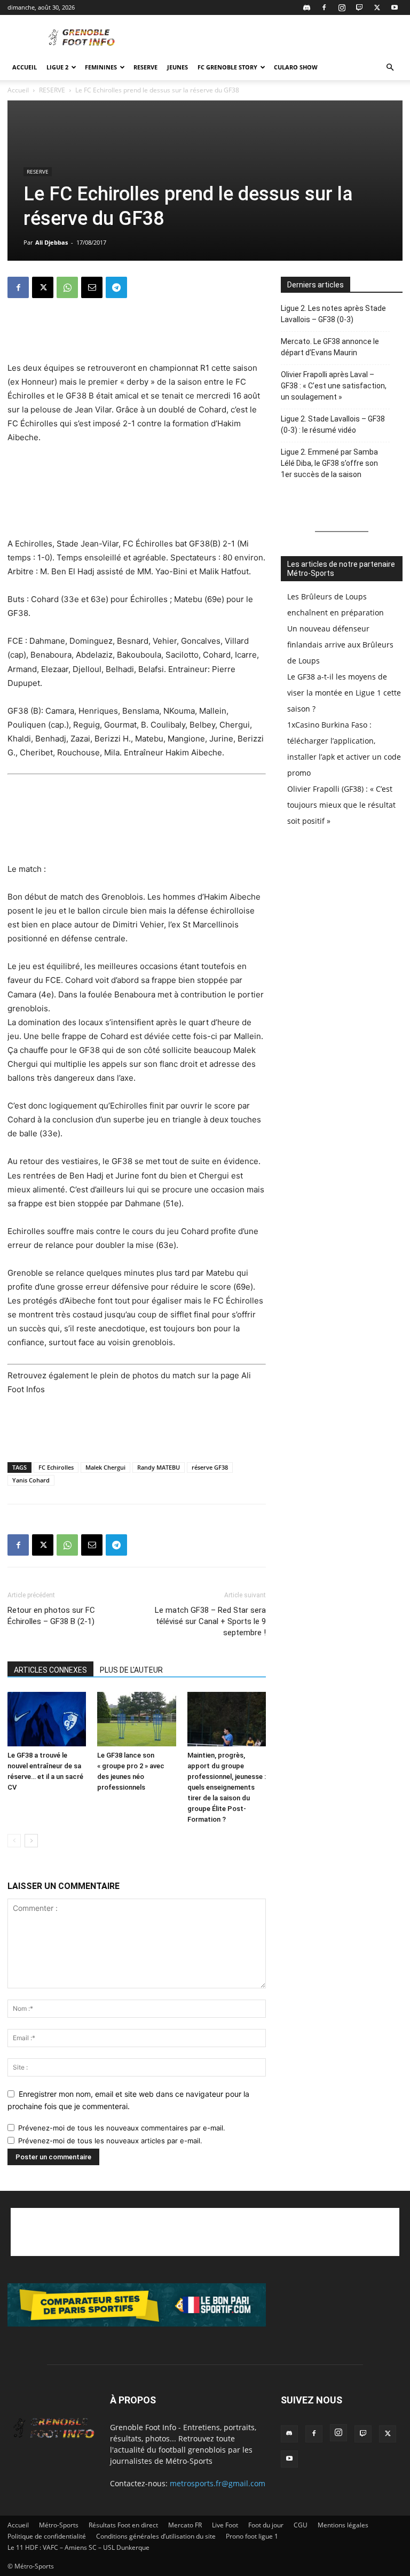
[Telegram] (116, 287)
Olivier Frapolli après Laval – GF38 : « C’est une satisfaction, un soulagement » (334, 386)
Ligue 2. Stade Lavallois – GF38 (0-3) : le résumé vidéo (333, 424)
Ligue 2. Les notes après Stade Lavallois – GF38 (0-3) (333, 314)
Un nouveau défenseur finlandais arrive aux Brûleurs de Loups (340, 645)
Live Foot (225, 2525)
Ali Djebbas (52, 242)
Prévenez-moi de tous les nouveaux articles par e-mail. (110, 2141)
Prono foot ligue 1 (252, 2536)
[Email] (92, 287)
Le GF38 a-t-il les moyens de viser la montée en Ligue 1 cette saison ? (344, 693)
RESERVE (145, 67)
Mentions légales (343, 2525)
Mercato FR (185, 2525)
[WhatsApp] (67, 287)
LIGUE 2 (57, 67)
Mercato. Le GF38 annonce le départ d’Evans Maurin (330, 347)
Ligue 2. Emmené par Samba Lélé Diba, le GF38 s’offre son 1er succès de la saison (329, 463)
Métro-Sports (59, 2525)
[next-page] (31, 1841)
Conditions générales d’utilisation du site (156, 2536)
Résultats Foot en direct (123, 2525)
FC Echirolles (56, 1467)
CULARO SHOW (296, 67)
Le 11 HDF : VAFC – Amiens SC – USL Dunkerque (78, 2547)
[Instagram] (342, 7)
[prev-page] (14, 1841)
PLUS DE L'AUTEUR (131, 1670)
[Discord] (306, 7)
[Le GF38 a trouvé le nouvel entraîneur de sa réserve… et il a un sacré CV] (47, 1719)
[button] (390, 68)
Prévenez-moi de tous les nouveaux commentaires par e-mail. (122, 2128)
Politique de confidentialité (47, 2536)
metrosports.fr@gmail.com (218, 2483)
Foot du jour (266, 2525)
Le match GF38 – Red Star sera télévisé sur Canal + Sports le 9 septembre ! (210, 1621)
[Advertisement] (277, 38)
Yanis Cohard (31, 1480)
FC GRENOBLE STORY (227, 67)
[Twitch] (359, 7)
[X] (377, 7)
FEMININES (101, 67)
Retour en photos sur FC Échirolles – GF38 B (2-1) (51, 1616)
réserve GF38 (210, 1467)
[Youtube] (395, 7)
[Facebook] (324, 7)
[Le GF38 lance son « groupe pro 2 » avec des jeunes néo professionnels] (136, 1719)
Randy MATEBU (159, 1467)
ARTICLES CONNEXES (50, 1670)
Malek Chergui (105, 1467)
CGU (301, 2525)
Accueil (25, 67)
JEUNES (178, 67)
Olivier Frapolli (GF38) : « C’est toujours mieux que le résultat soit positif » (341, 805)
